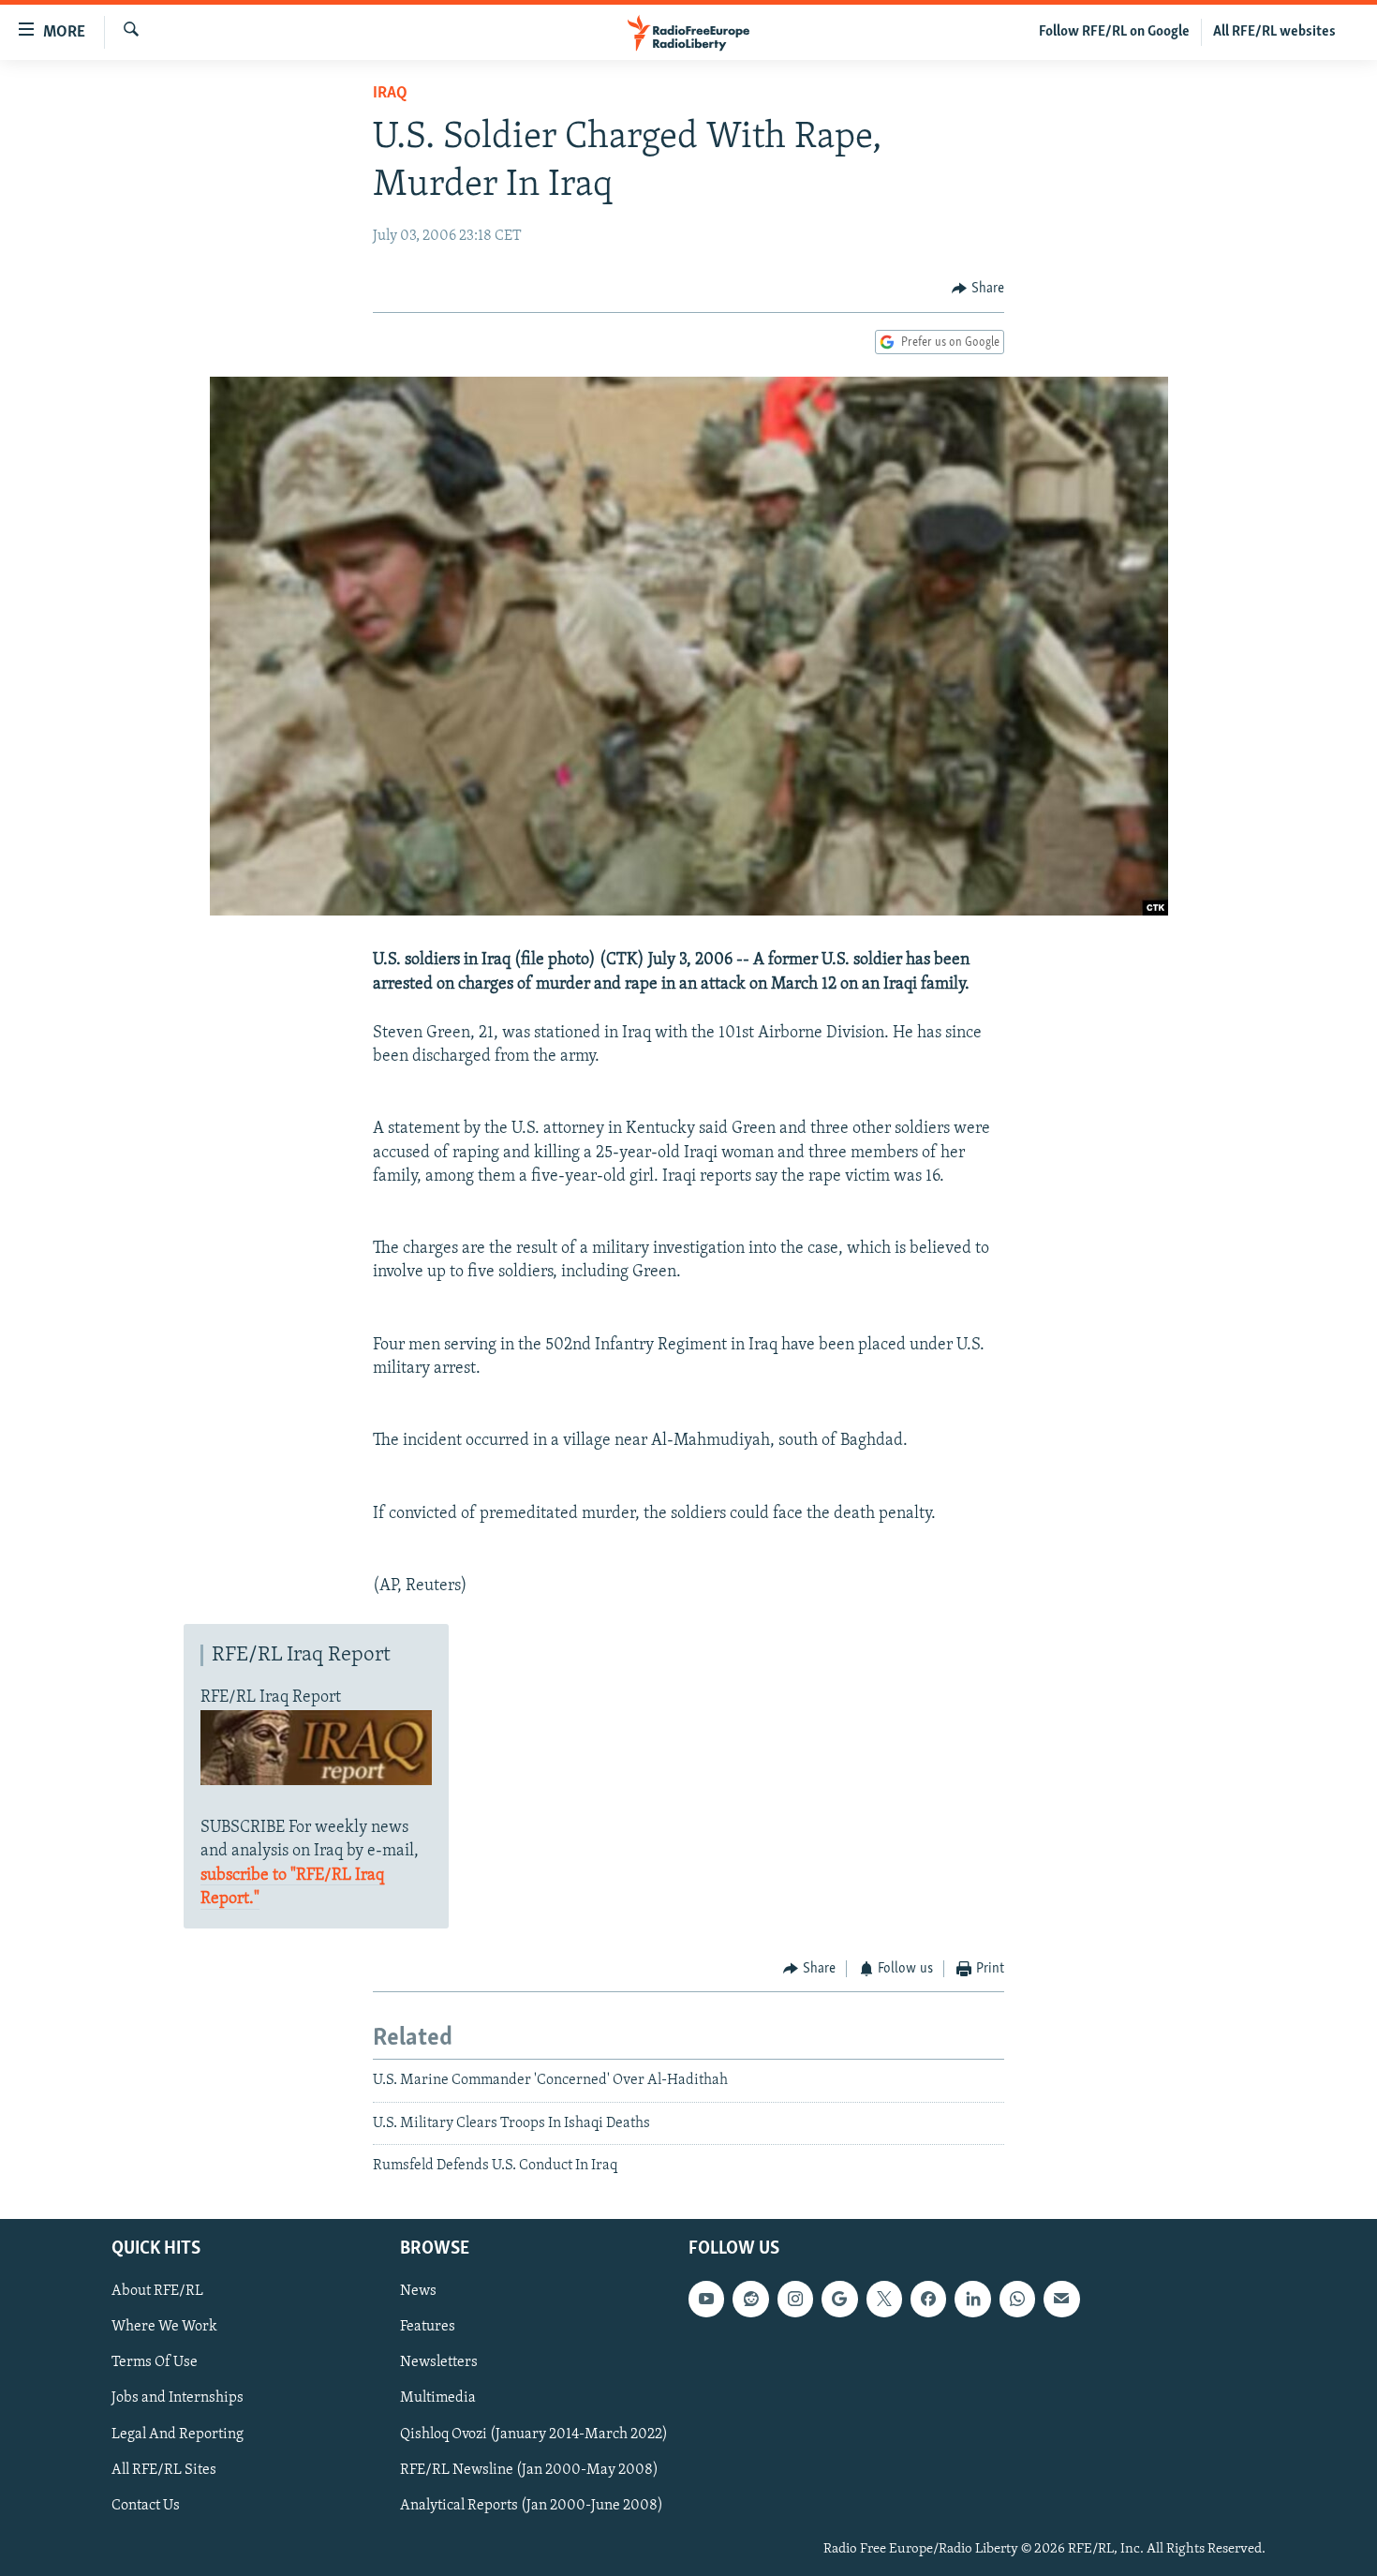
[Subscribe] (1061, 2299)
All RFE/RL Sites (164, 2469)
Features (428, 2327)
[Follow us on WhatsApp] (1017, 2299)
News (418, 2291)
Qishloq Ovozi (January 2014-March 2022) (534, 2434)
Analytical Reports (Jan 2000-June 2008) (532, 2505)
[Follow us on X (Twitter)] (884, 2299)
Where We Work (164, 2327)
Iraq (390, 94)
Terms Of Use (155, 2362)
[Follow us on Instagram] (795, 2299)
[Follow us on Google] (839, 2299)
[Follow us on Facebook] (928, 2299)
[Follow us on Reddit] (750, 2299)
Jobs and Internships (178, 2398)
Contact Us (146, 2505)
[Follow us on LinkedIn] (972, 2299)
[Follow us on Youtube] (706, 2299)
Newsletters (439, 2362)
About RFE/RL (157, 2291)
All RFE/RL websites (1274, 32)
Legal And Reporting (178, 2434)
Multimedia (438, 2398)
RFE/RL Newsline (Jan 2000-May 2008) (529, 2469)
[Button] (978, 289)
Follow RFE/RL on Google (1114, 32)
